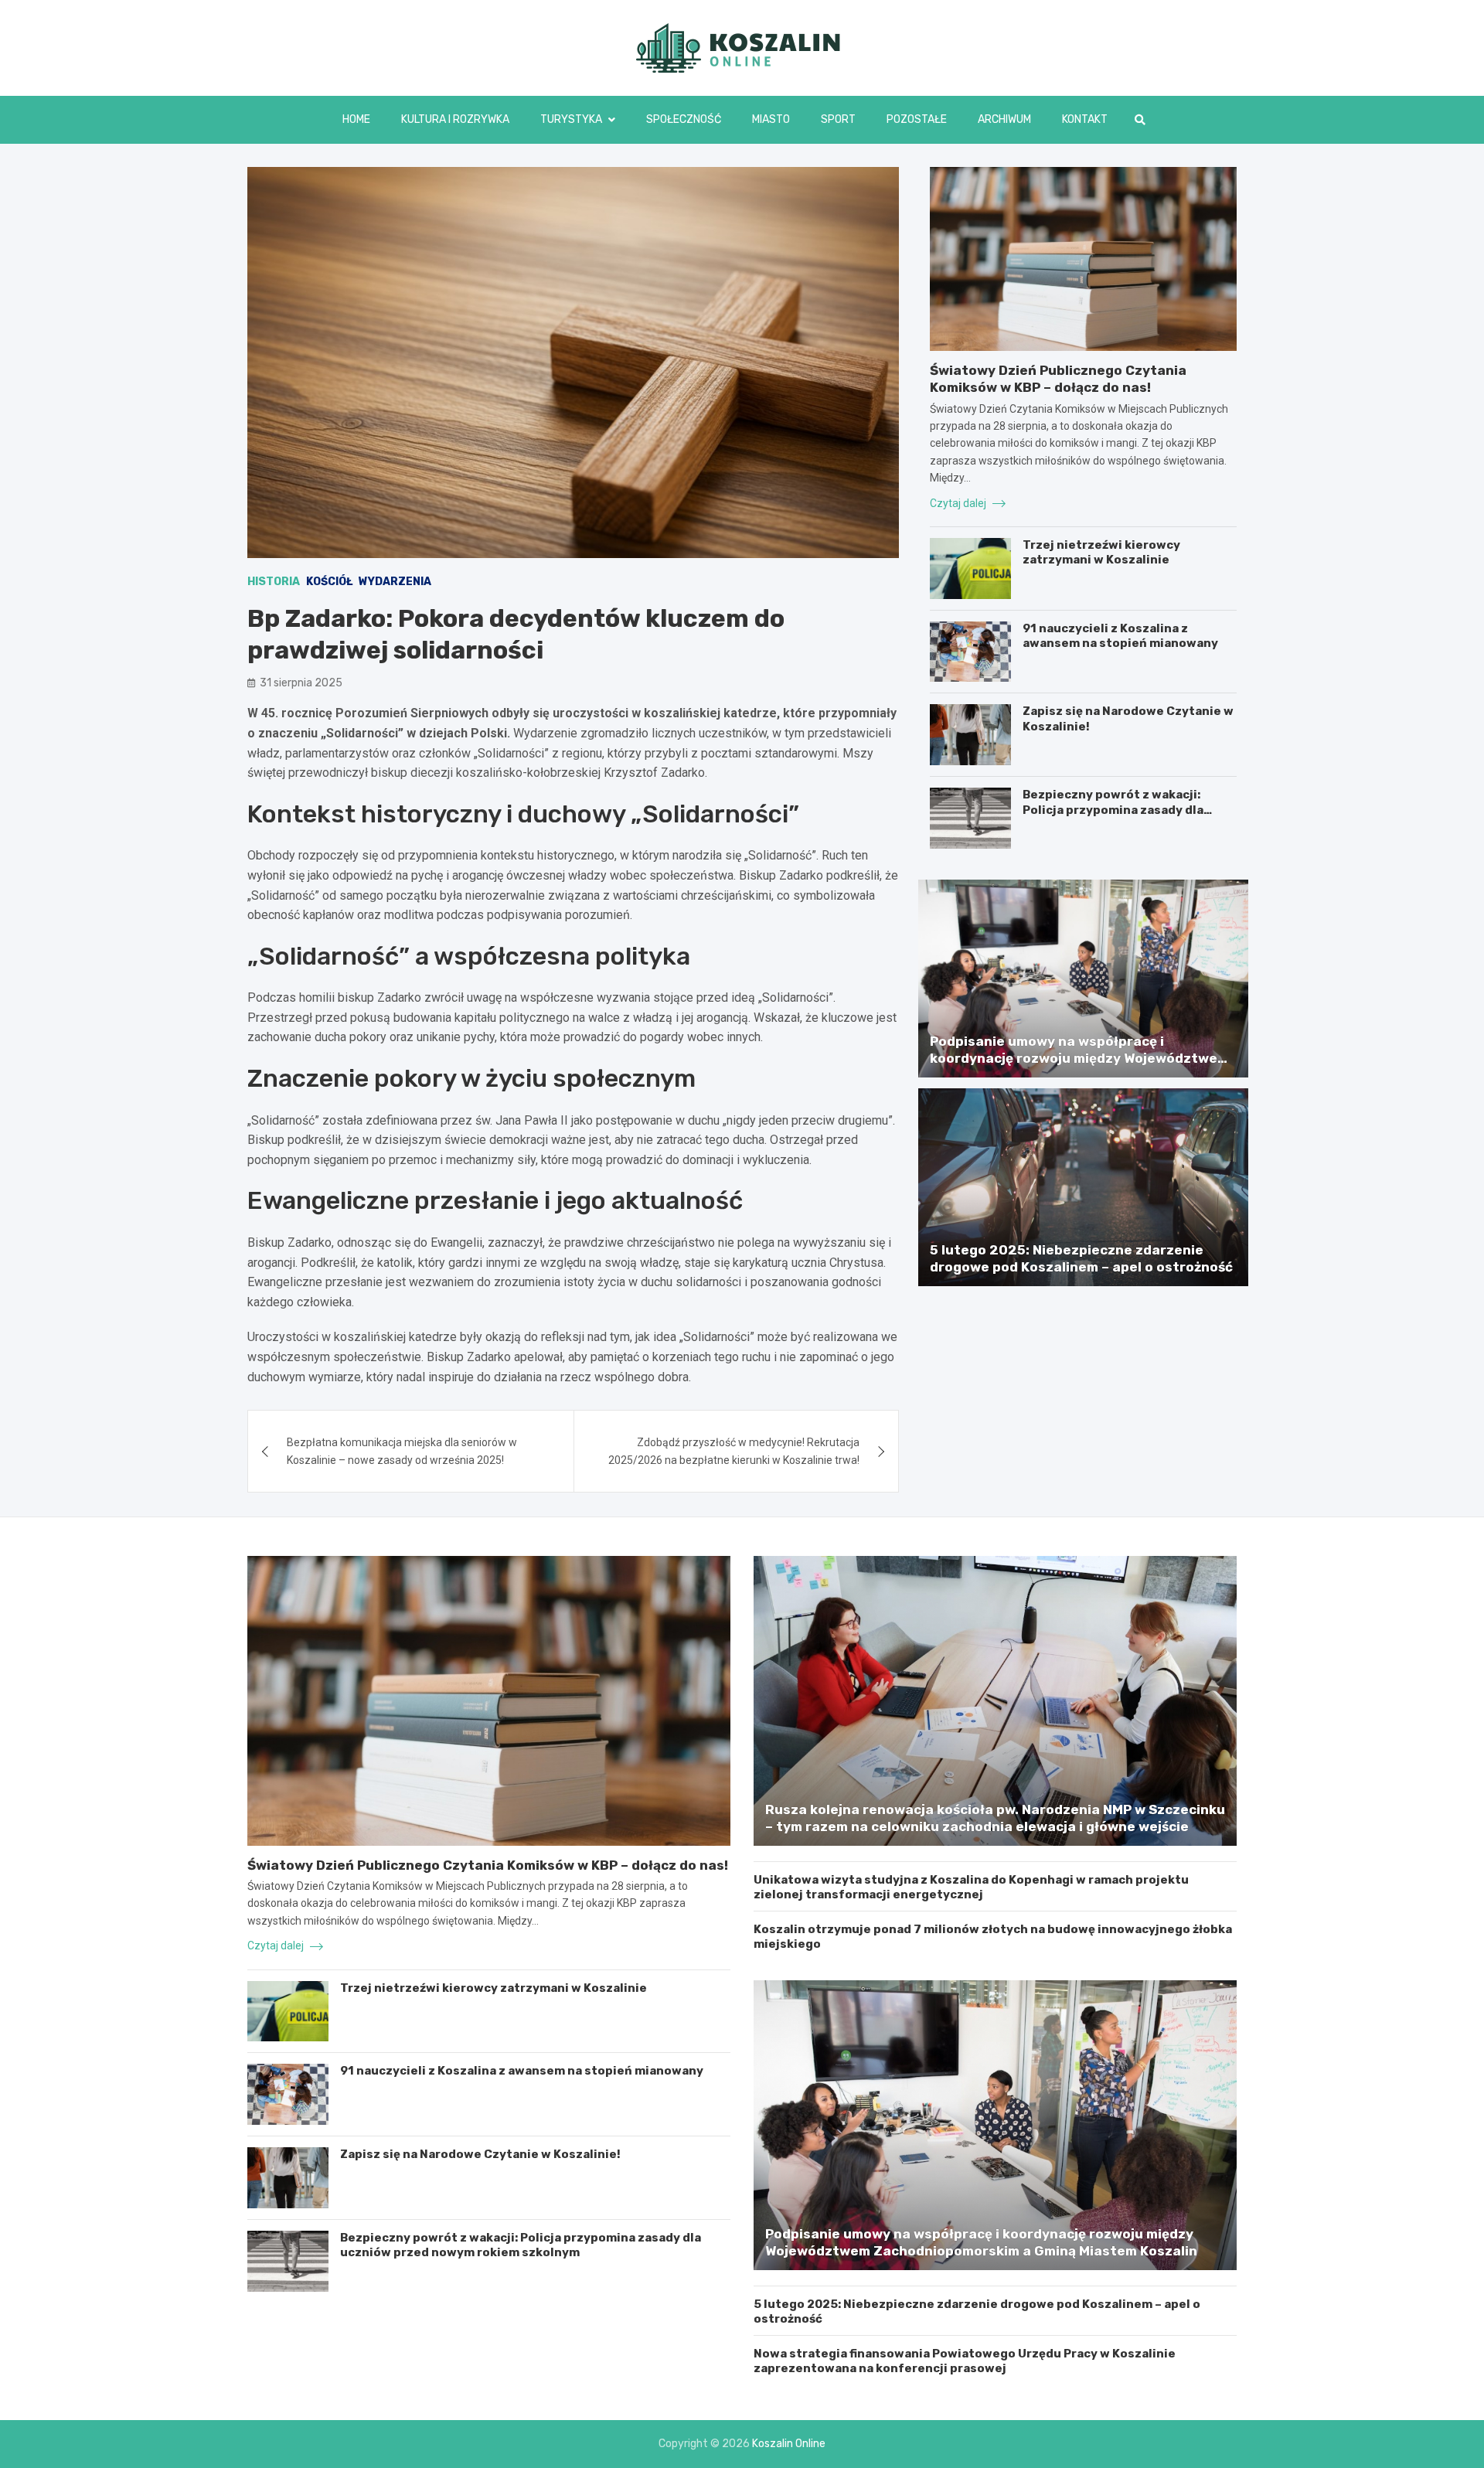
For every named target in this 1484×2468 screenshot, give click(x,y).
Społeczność (684, 119)
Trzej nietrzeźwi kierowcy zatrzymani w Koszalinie (1101, 553)
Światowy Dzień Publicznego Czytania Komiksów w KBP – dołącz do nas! (488, 1865)
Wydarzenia (395, 582)
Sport (838, 119)
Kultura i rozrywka (455, 119)
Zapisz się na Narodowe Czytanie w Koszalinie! (480, 2154)
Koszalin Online (789, 2444)
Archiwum (1004, 119)
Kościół (329, 582)
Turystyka (571, 119)
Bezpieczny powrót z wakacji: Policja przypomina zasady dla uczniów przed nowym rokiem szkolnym (1113, 817)
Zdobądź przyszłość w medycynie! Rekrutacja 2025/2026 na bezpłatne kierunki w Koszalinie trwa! (734, 1451)
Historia (274, 582)
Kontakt (1085, 119)
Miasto (771, 119)
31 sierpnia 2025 (301, 683)
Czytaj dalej (959, 503)
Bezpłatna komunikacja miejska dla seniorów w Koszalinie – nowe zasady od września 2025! (402, 1451)
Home (356, 119)
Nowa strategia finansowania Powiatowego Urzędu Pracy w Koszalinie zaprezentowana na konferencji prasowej (965, 2361)
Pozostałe (917, 119)
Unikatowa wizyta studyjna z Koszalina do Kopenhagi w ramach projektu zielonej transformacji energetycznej (971, 1888)
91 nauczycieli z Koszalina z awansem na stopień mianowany (1120, 636)
